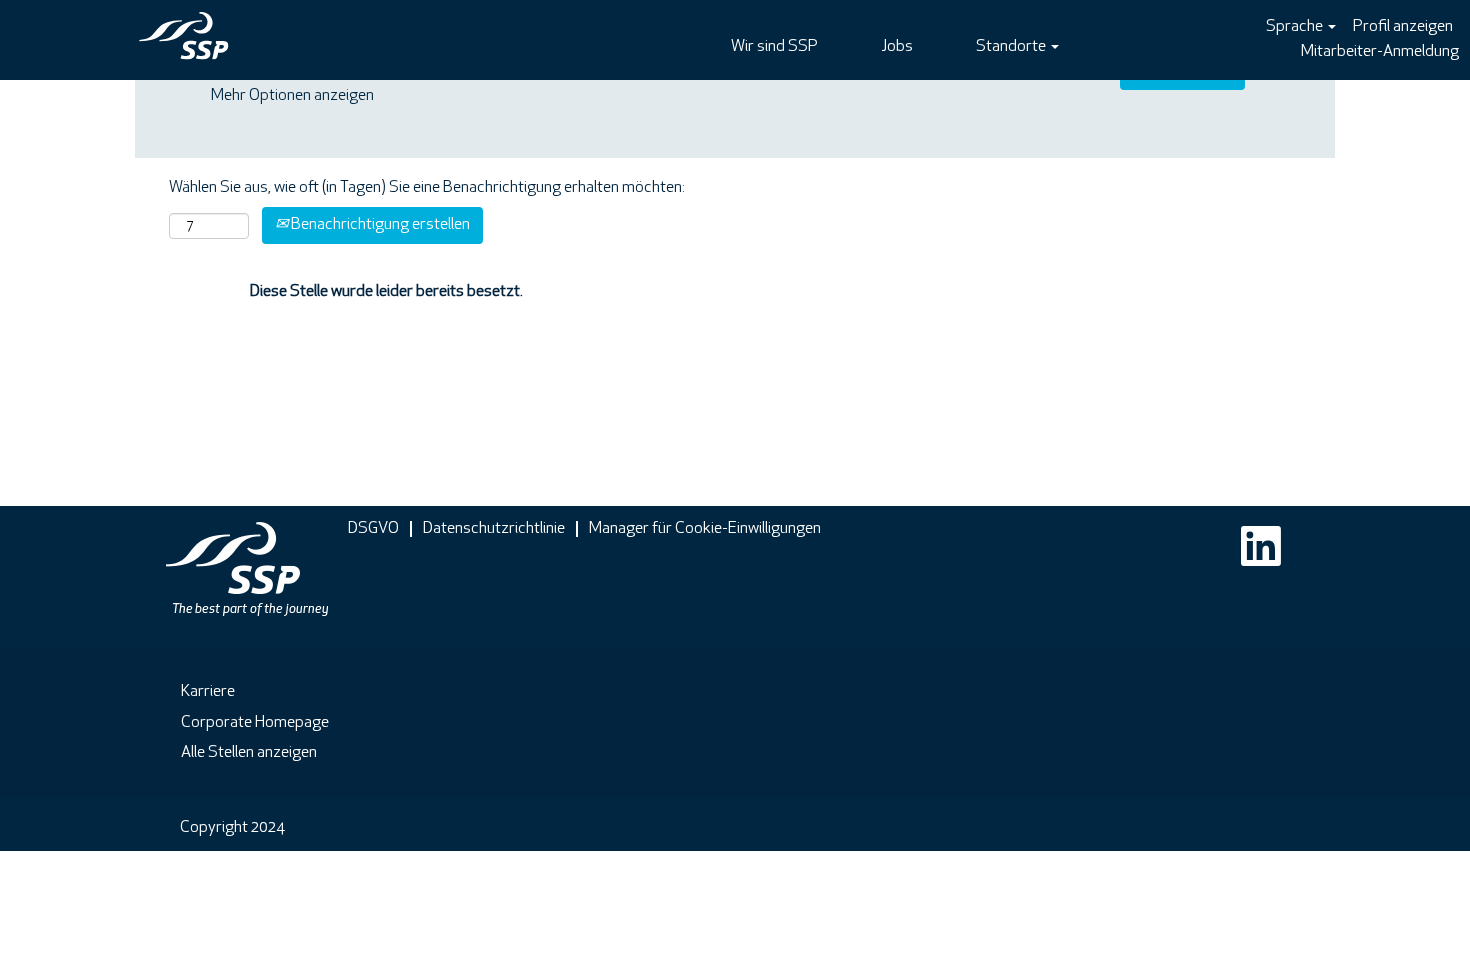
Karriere (208, 692)
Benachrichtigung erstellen (379, 225)
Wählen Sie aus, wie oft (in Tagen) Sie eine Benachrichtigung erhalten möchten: (427, 188)
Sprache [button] (1296, 27)
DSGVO (373, 529)
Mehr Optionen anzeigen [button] (292, 96)
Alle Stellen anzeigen (249, 753)
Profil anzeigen (1403, 27)
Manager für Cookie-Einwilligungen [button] (705, 529)
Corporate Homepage (255, 723)
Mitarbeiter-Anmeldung (1380, 52)
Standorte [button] (1012, 47)
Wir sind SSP (774, 47)
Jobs (897, 47)
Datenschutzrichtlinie (494, 529)
